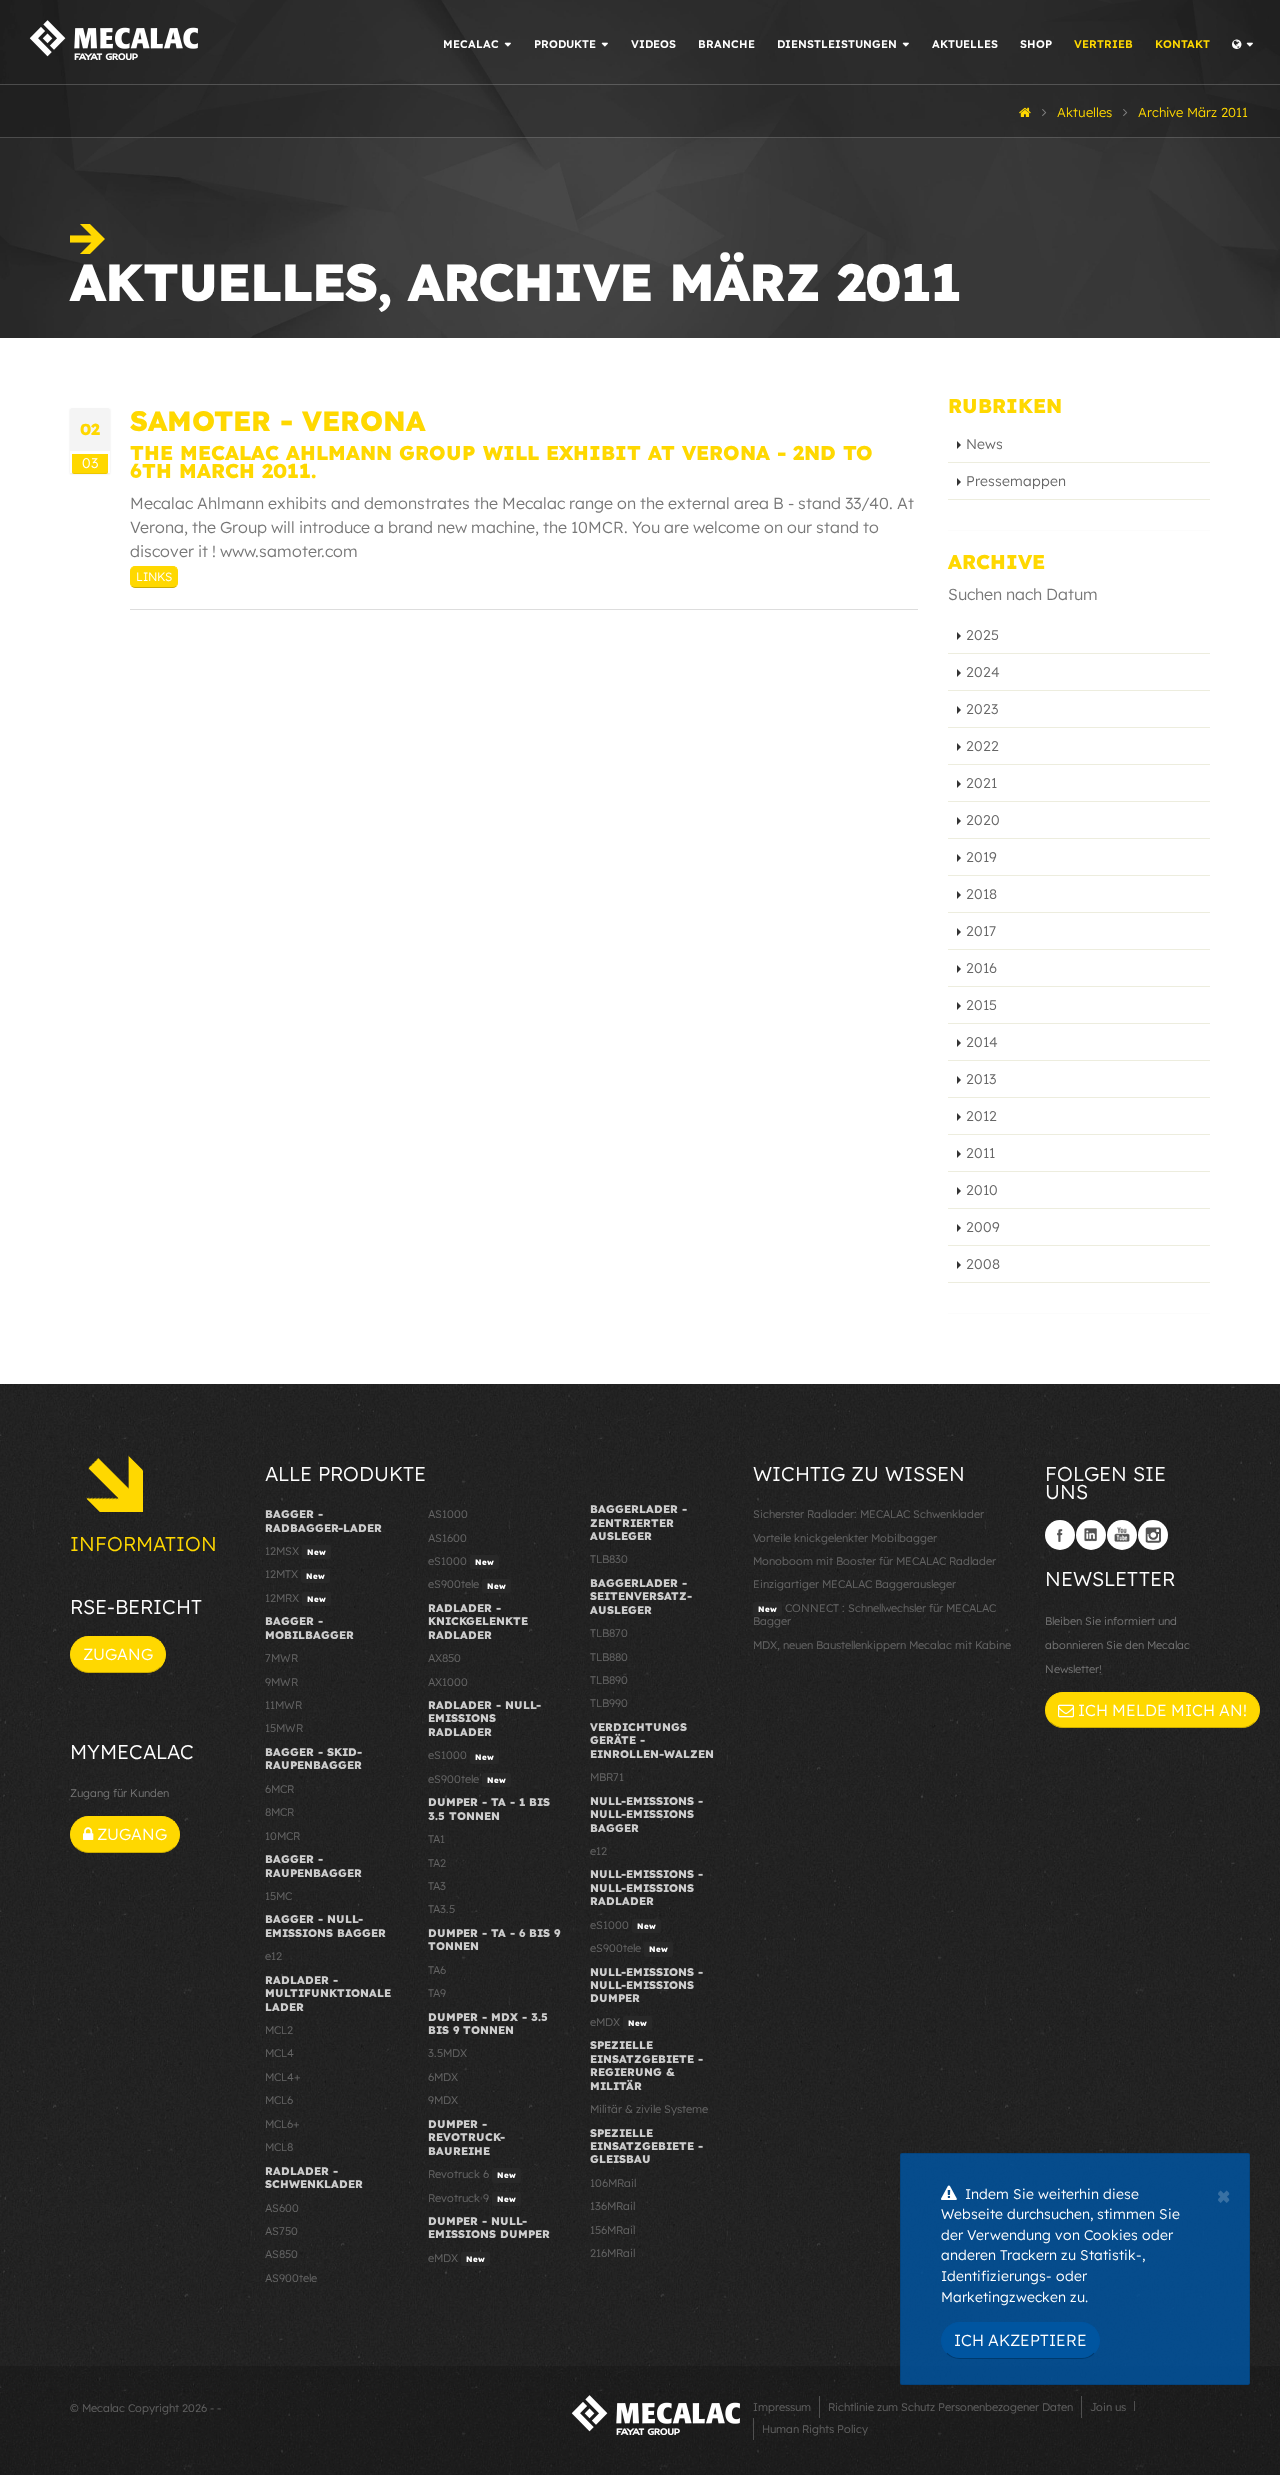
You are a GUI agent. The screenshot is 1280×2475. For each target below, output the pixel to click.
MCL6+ (282, 2124)
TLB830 (609, 1559)
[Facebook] (1060, 1535)
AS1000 (448, 1514)
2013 (981, 1079)
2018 (981, 894)
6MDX (443, 2077)
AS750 (281, 2231)
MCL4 (279, 2053)
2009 (983, 1227)
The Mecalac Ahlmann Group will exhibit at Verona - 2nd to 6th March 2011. (501, 461)
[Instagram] (1153, 1535)
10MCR (282, 1836)
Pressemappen (1016, 481)
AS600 (282, 2208)
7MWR (281, 1658)
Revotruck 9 (472, 2198)
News (984, 444)
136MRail (612, 2206)
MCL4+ (283, 2077)
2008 (983, 1264)
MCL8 (279, 2147)
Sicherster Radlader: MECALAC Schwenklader (868, 1514)
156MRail (612, 2230)
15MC (278, 1896)
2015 (981, 1005)
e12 (273, 1956)
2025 (982, 635)
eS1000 (461, 1561)
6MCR (279, 1789)
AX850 (444, 1658)
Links (154, 576)
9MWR (281, 1682)
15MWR (284, 1728)
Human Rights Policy (815, 2429)
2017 (981, 931)
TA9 (437, 1993)
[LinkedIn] (1091, 1535)
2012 (981, 1116)
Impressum (782, 2407)
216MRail (612, 2253)
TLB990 (609, 1703)
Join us (1108, 2407)
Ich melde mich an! (1160, 1710)
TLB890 (609, 1680)
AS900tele (291, 2278)
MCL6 (279, 2100)
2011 (980, 1153)
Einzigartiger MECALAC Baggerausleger (854, 1584)
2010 (982, 1190)
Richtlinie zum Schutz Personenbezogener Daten (950, 2407)
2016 (981, 968)
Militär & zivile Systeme (649, 2109)
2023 (982, 709)
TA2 (437, 1863)
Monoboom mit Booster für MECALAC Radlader (874, 1561)
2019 (981, 857)
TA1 (436, 1839)
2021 (981, 783)
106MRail (613, 2183)
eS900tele (467, 1584)
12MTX (295, 1574)
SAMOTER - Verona (277, 420)
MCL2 (279, 2030)
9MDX (443, 2100)
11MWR (283, 1705)
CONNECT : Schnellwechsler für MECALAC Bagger (874, 1614)
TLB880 (609, 1657)
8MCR (279, 1812)
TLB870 (609, 1633)
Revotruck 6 (472, 2174)
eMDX (456, 2258)
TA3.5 (441, 1909)
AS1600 (447, 1538)
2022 (982, 746)
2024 (983, 672)
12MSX (295, 1551)
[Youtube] (1122, 1535)
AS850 (281, 2254)
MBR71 (607, 1777)
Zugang (118, 1654)
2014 (982, 1042)
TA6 (437, 1970)
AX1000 (448, 1682)
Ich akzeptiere (1020, 2340)
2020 (983, 820)
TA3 (437, 1886)
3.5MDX (447, 2053)
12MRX (295, 1598)
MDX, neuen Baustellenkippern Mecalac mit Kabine (882, 1645)
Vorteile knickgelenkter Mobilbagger (845, 1538)
